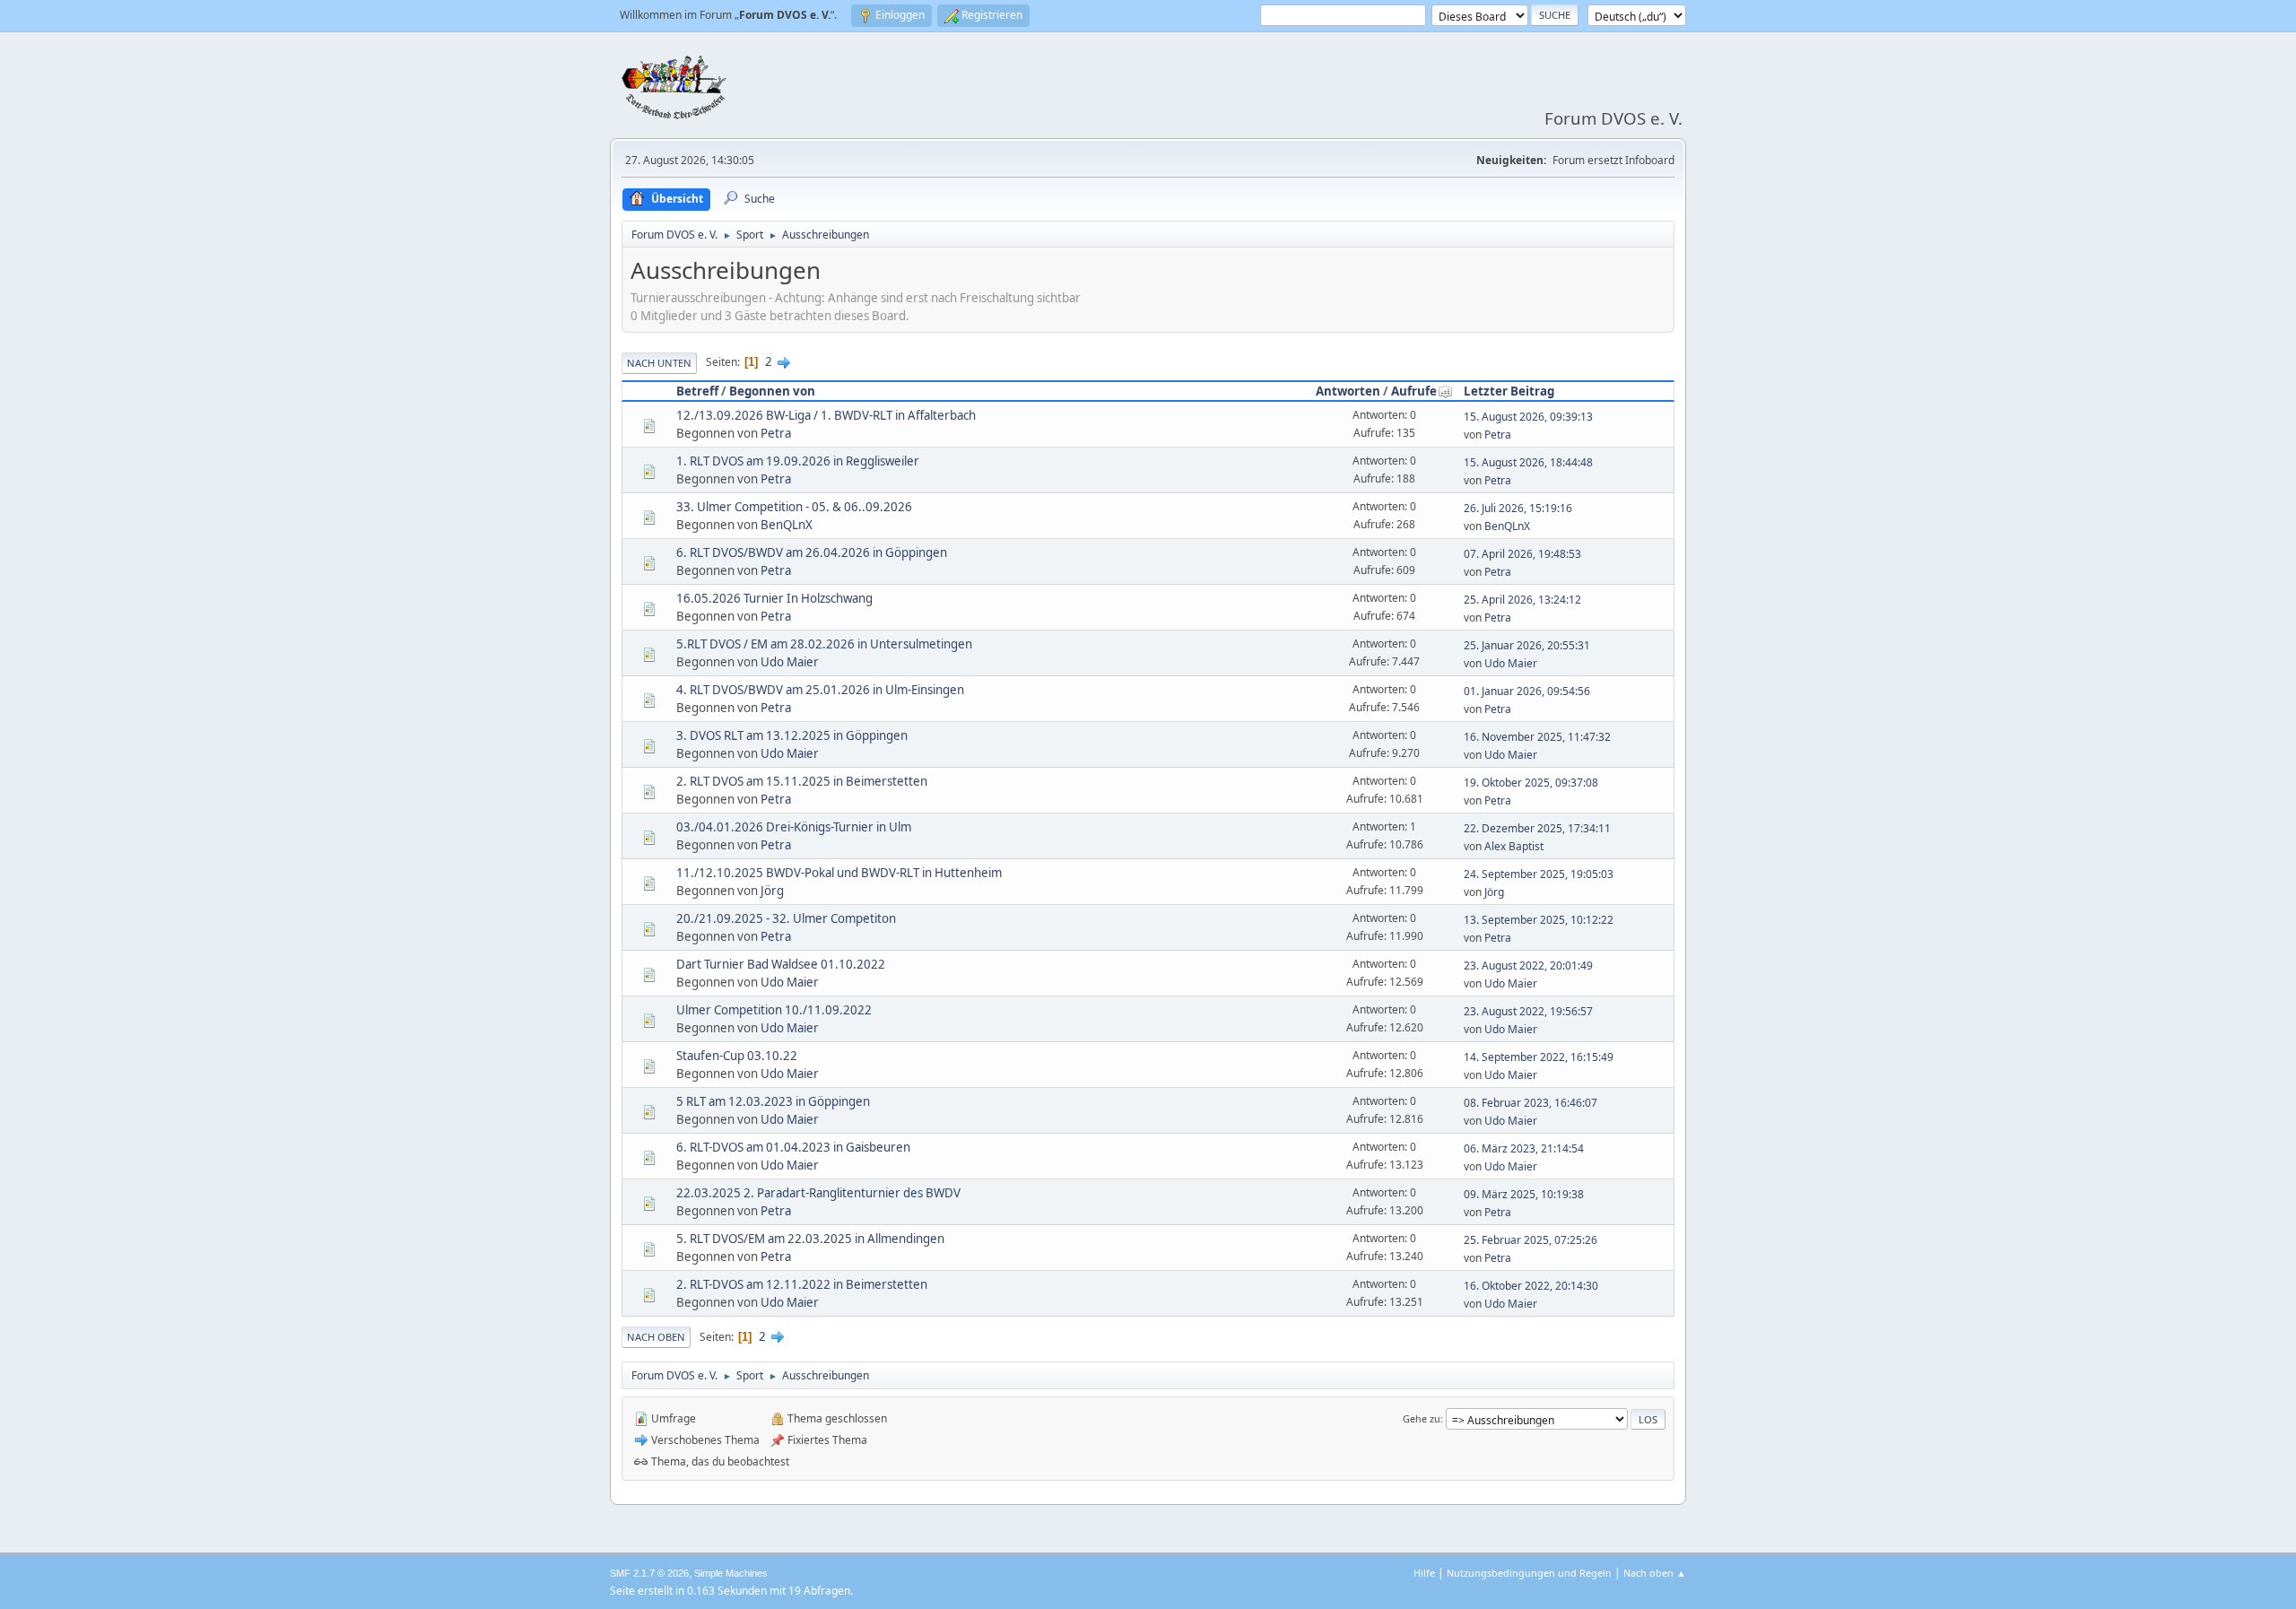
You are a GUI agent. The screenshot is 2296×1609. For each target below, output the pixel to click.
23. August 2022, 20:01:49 (1528, 965)
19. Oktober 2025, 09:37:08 (1531, 783)
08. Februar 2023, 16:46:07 (1531, 1103)
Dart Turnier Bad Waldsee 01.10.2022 (781, 964)
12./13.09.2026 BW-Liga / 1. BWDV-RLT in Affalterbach (826, 415)
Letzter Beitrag (1509, 391)
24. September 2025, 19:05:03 (1539, 874)
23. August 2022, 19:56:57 (1528, 1011)
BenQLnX (787, 525)
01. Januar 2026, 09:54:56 (1527, 691)
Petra (776, 433)
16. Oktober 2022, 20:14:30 (1531, 1286)
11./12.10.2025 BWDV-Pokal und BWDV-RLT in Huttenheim (839, 873)
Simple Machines (731, 1573)
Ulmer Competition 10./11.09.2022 (774, 1010)
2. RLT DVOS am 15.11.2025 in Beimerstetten (802, 781)
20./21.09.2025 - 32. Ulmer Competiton (786, 918)
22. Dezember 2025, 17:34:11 (1537, 828)
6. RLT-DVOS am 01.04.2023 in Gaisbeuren (793, 1147)
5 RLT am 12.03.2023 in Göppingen (773, 1101)
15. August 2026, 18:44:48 (1528, 462)
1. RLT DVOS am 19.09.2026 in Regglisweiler (798, 461)
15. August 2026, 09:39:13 (1528, 417)
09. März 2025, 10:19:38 (1524, 1194)
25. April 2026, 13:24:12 (1522, 600)
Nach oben (656, 1337)
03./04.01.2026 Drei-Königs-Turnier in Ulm (794, 827)
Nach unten (659, 363)
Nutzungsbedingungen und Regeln (1529, 1573)
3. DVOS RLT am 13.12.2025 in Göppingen (792, 735)
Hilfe (1424, 1573)
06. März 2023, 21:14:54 (1524, 1148)
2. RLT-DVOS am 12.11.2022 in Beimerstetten (802, 1284)
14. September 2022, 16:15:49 (1539, 1057)
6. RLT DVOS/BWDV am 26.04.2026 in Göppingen (812, 552)
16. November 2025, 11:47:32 (1537, 737)
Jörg (772, 891)
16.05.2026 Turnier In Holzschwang (774, 598)
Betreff (697, 391)
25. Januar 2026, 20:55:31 (1527, 645)
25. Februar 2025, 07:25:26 (1531, 1240)
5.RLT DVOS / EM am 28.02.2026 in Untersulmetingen (824, 644)
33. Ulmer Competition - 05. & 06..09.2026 (794, 507)
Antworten (1348, 391)
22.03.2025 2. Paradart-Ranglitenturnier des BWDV (818, 1193)
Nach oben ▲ (1655, 1573)
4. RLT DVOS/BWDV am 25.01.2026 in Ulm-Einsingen (820, 690)
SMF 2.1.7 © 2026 (649, 1573)
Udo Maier (790, 662)
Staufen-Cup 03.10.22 (737, 1056)
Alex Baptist (1514, 846)
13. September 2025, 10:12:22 (1539, 920)
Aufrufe (1414, 391)
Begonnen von (772, 391)
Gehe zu (1422, 1418)
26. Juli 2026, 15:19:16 (1518, 508)
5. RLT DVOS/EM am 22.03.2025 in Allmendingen (810, 1239)
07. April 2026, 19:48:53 (1522, 554)
